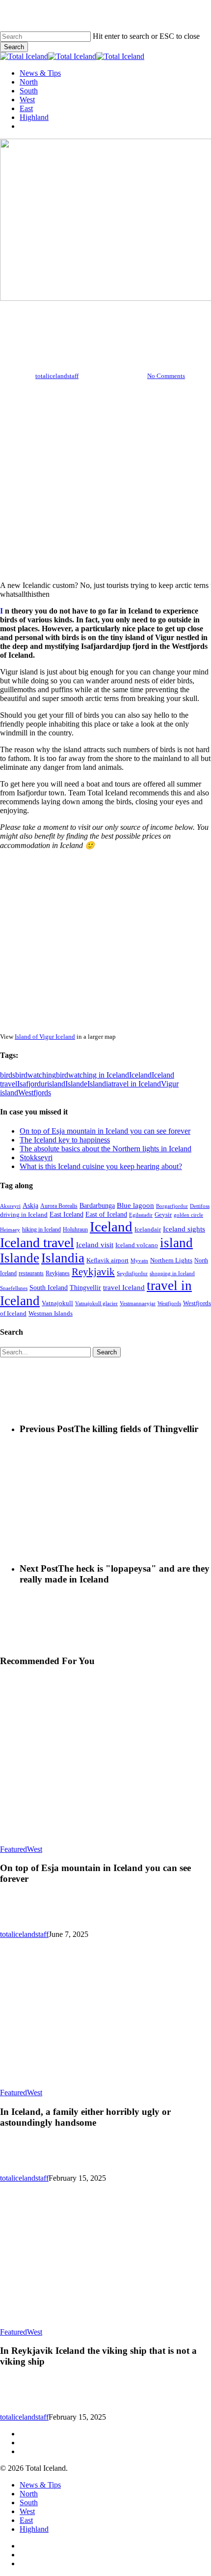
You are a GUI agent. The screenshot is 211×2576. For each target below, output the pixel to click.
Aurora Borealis (59, 1206)
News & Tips (40, 2485)
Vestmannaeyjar (138, 1303)
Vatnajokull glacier (96, 1303)
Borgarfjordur (172, 1206)
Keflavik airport (107, 1260)
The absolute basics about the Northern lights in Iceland (105, 1149)
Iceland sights (184, 1229)
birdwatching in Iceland (92, 1075)
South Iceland (49, 1288)
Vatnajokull (57, 1303)
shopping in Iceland (172, 1273)
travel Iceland (124, 1288)
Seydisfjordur (132, 1273)
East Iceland (66, 1215)
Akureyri (10, 1206)
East (26, 2520)
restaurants (31, 1273)
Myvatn (139, 1260)
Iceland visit (95, 1245)
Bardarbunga (97, 1206)
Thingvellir (85, 1288)
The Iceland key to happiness (65, 1140)
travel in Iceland (136, 1084)
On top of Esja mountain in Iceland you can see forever (105, 1131)
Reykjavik (93, 1272)
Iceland (140, 1075)
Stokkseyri (36, 1157)
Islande (76, 1084)
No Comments (166, 376)
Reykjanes (58, 1273)
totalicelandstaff (57, 376)
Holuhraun (75, 1229)
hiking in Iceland (41, 1230)
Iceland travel (37, 1243)
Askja (30, 1206)
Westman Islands (51, 1314)
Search (14, 47)
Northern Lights (171, 1260)
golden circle (188, 1215)
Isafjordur (32, 1084)
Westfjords (35, 1093)
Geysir (163, 1215)
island (56, 1084)
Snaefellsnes (14, 1288)
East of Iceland (106, 1215)
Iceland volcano (137, 1245)
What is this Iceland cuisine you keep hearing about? (101, 1166)
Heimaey (10, 1230)
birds (8, 1075)
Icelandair (148, 1229)
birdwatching (36, 1075)
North (91, 328)
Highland (34, 2529)
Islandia (99, 1084)
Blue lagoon (135, 1205)
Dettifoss (200, 1206)
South (29, 2503)
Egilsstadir (141, 1215)
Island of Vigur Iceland (45, 1037)
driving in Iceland (24, 1215)
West (122, 328)
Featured (13, 1849)
